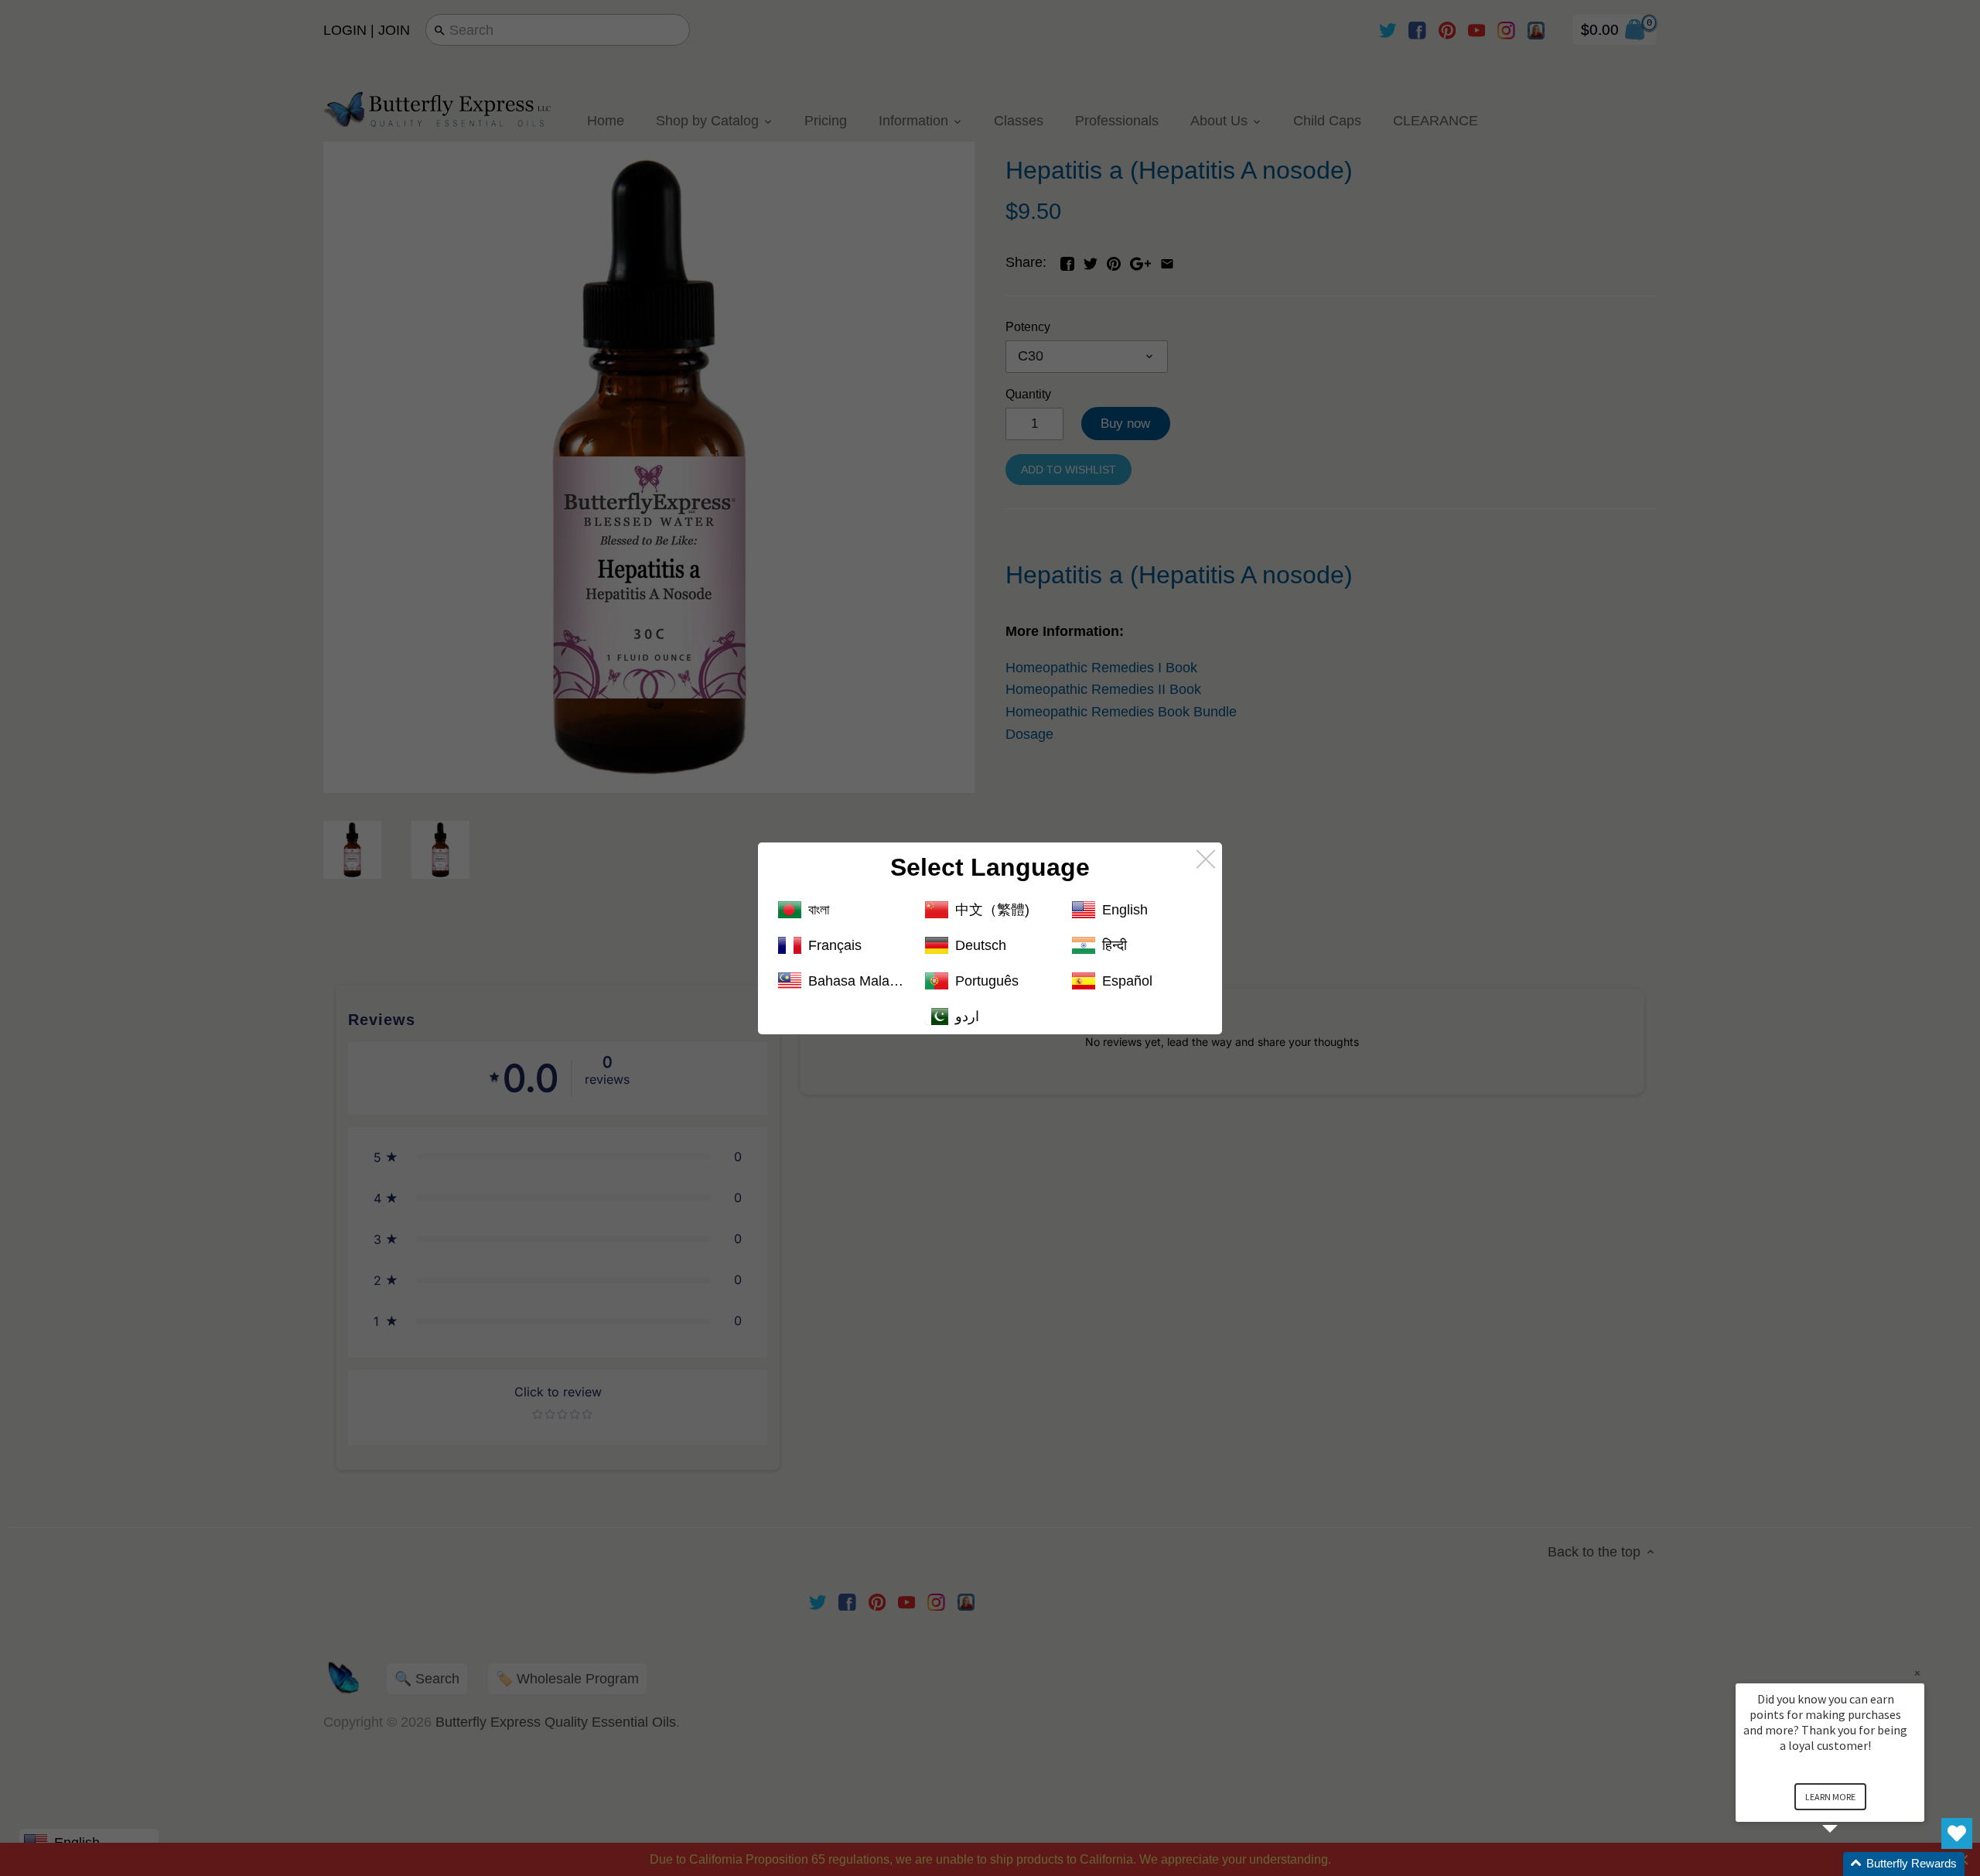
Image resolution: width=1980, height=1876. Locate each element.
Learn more (1830, 1797)
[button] (1849, 1864)
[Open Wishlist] (1957, 1833)
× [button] (1917, 1673)
